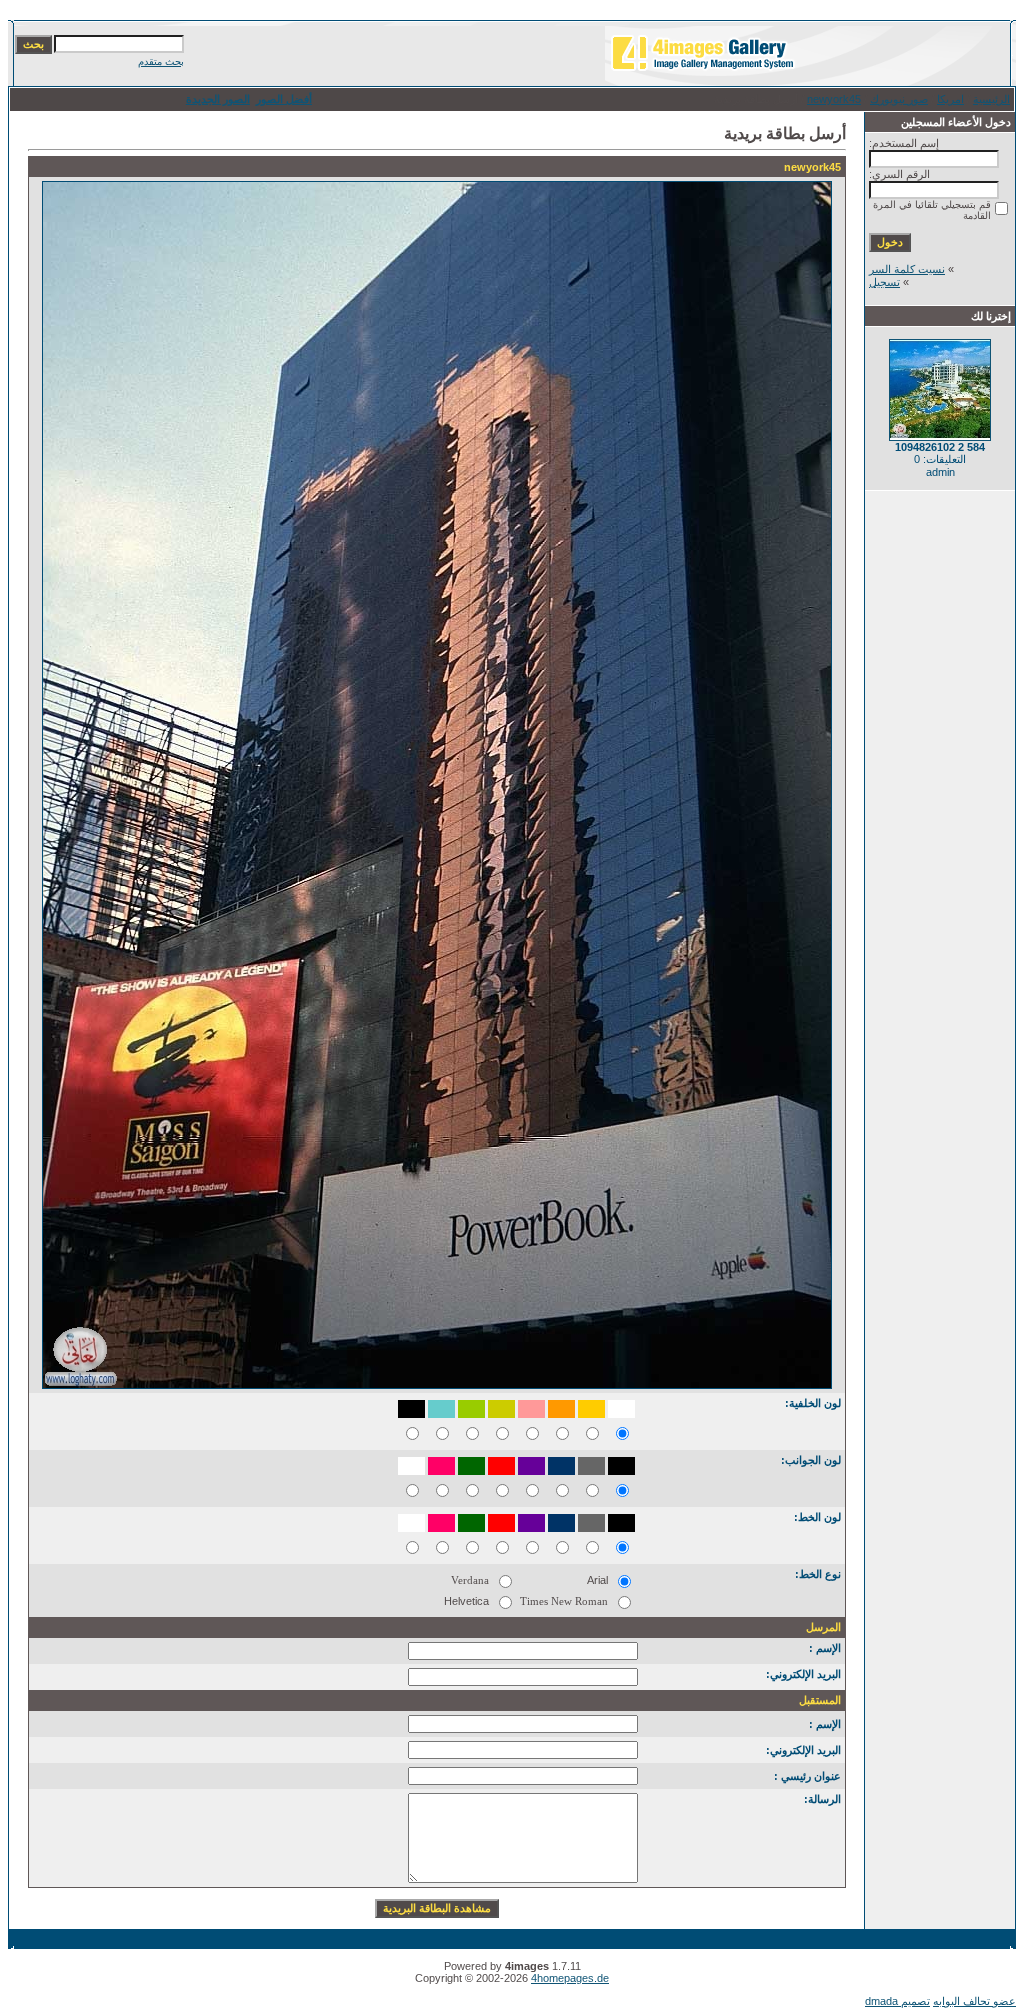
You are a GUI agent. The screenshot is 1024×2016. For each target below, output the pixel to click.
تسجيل (884, 282)
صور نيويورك (899, 99)
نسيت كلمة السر (907, 269)
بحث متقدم (161, 61)
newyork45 (834, 99)
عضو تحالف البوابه (974, 2001)
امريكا (950, 99)
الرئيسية (991, 99)
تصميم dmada (897, 2001)
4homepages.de (570, 1978)
